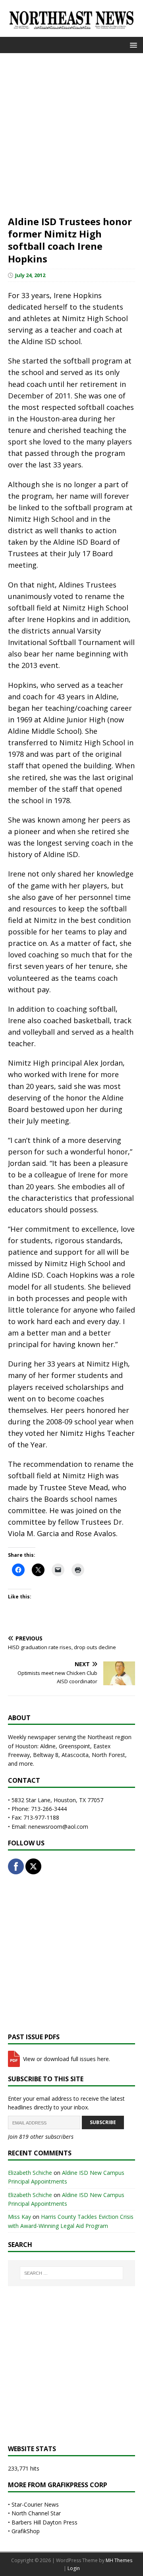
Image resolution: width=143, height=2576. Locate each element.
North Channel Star (36, 2513)
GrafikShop (26, 2531)
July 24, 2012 (30, 275)
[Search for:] (71, 2273)
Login (74, 2568)
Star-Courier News (35, 2504)
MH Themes (119, 2560)
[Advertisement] (71, 134)
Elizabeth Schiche (30, 2173)
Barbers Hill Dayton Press (44, 2522)
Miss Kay (19, 2217)
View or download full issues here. (66, 2059)
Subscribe (103, 2122)
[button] (132, 45)
